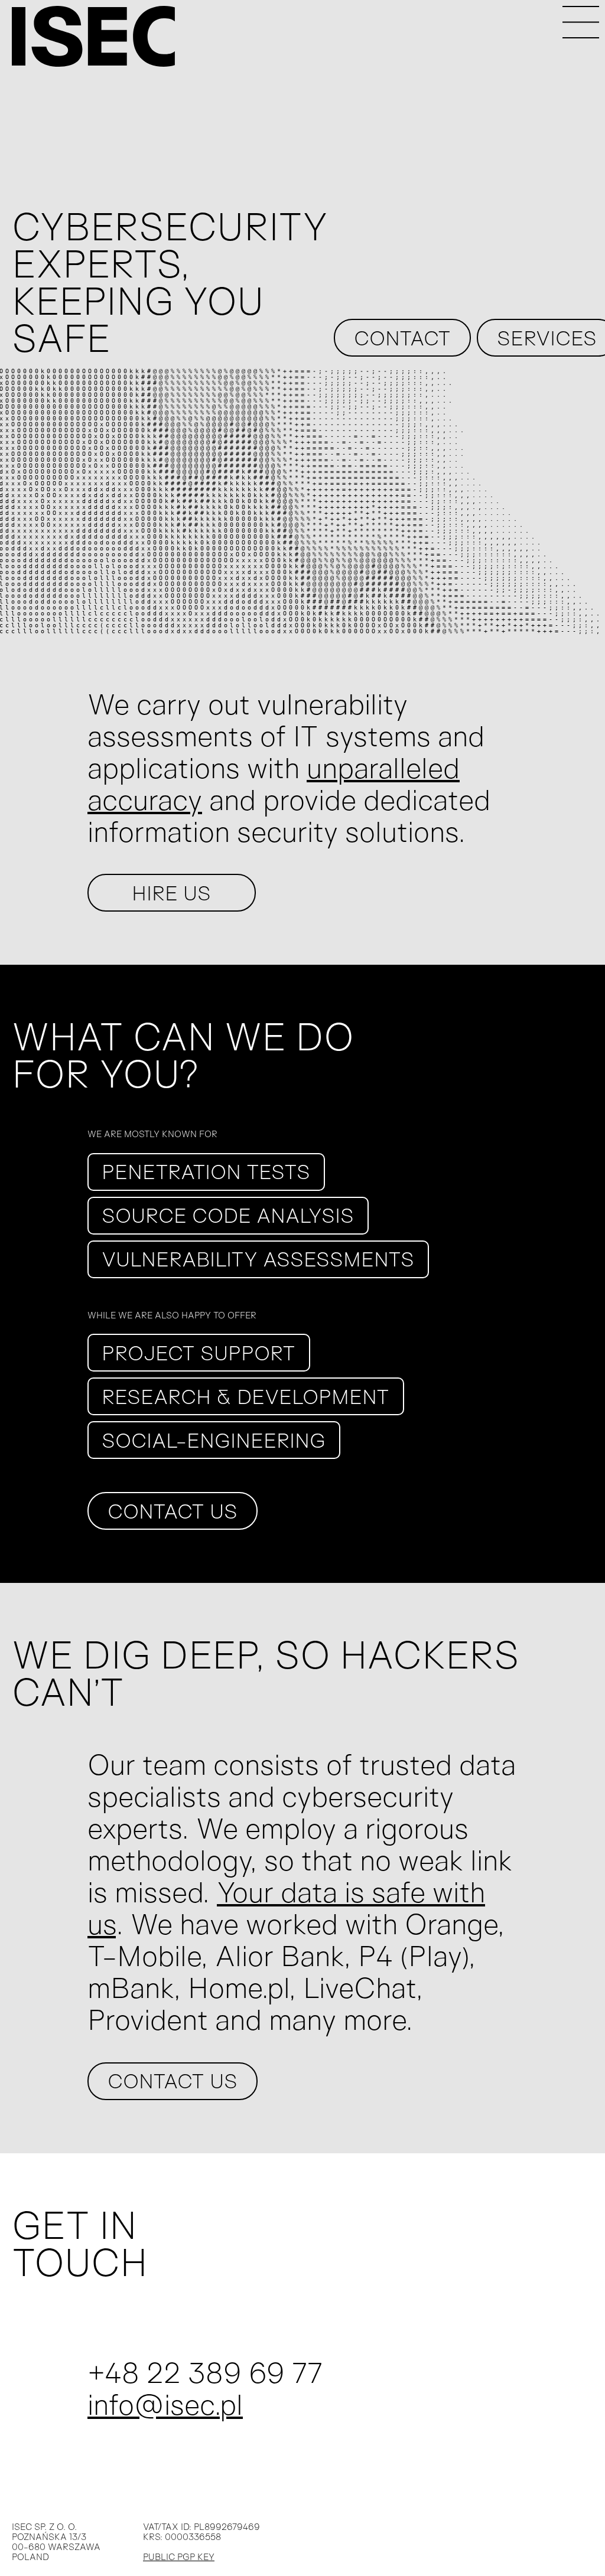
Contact (402, 338)
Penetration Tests (206, 1171)
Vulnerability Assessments (258, 1259)
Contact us (173, 1511)
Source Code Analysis (228, 1215)
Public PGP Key (179, 2557)
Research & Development (245, 1396)
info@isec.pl (165, 2404)
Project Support (199, 1353)
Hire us (171, 893)
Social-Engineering (214, 1440)
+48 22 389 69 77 (205, 2372)
